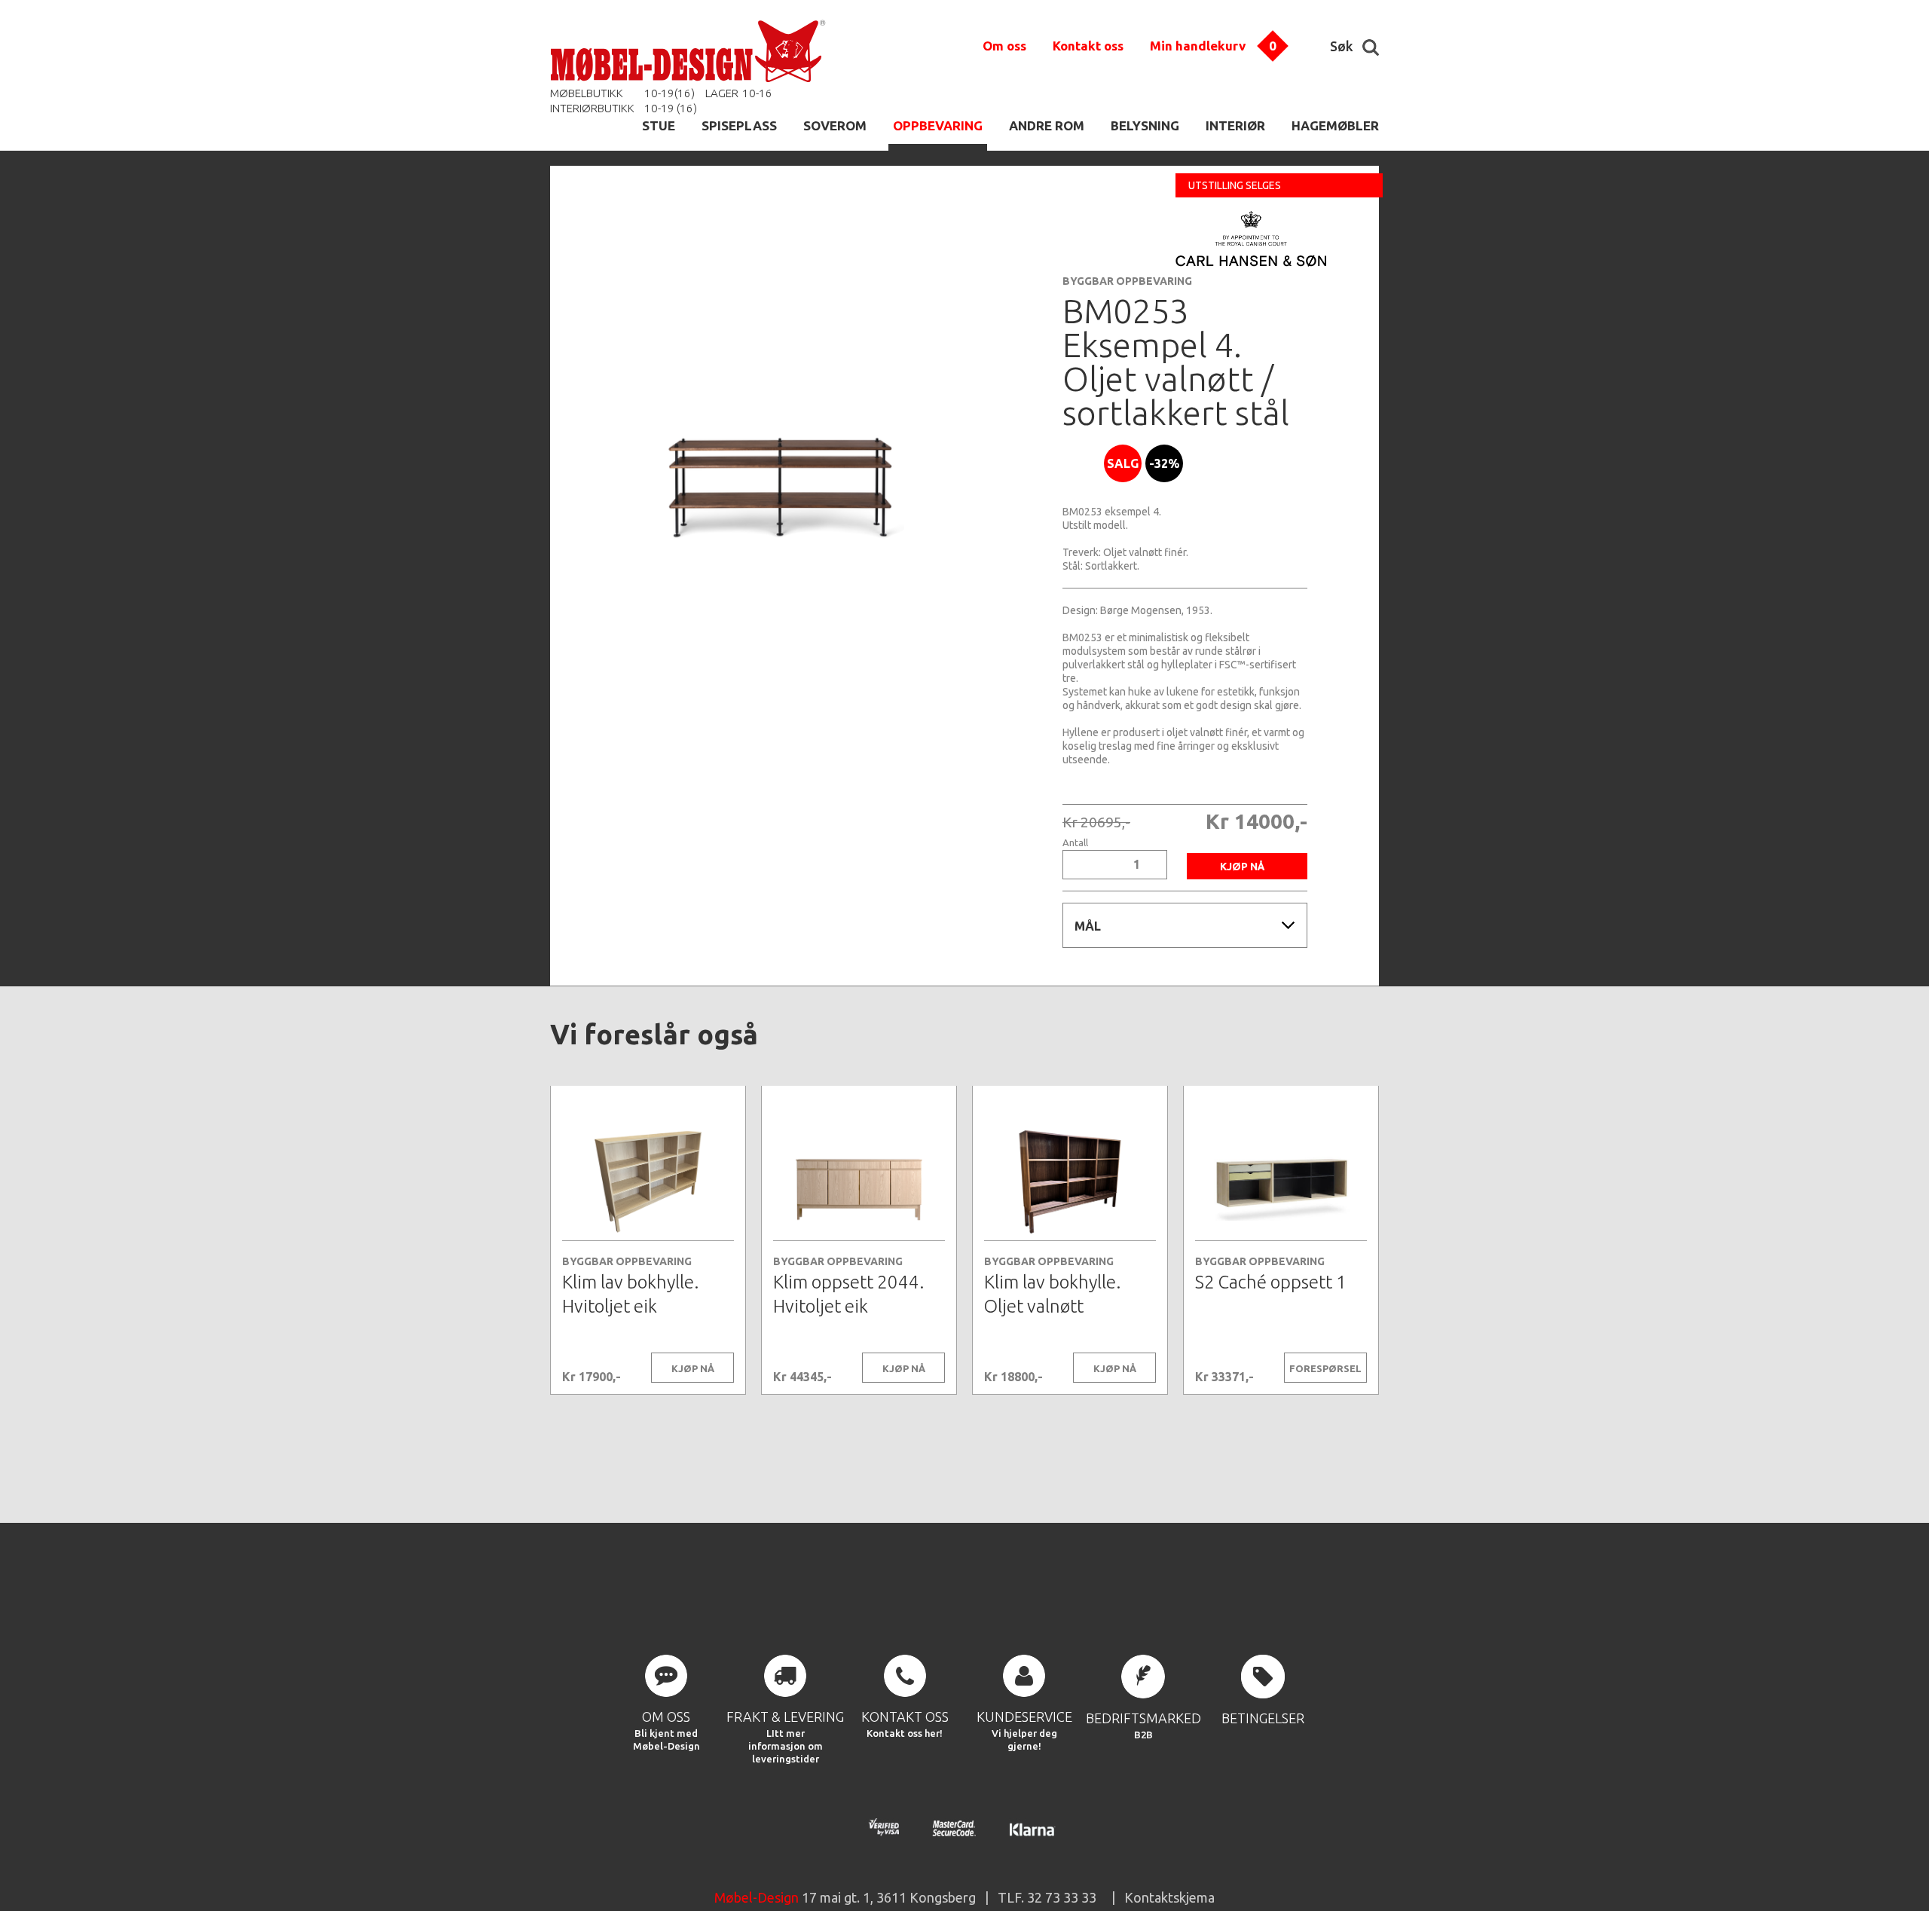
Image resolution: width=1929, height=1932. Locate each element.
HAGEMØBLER (1335, 125)
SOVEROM (835, 125)
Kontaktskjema (1169, 1897)
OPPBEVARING (938, 125)
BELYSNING (1145, 125)
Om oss (1004, 46)
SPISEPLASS (739, 125)
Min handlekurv (1198, 46)
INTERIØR (1235, 125)
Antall (1075, 843)
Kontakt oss (1088, 46)
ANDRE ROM (1047, 125)
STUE (659, 125)
